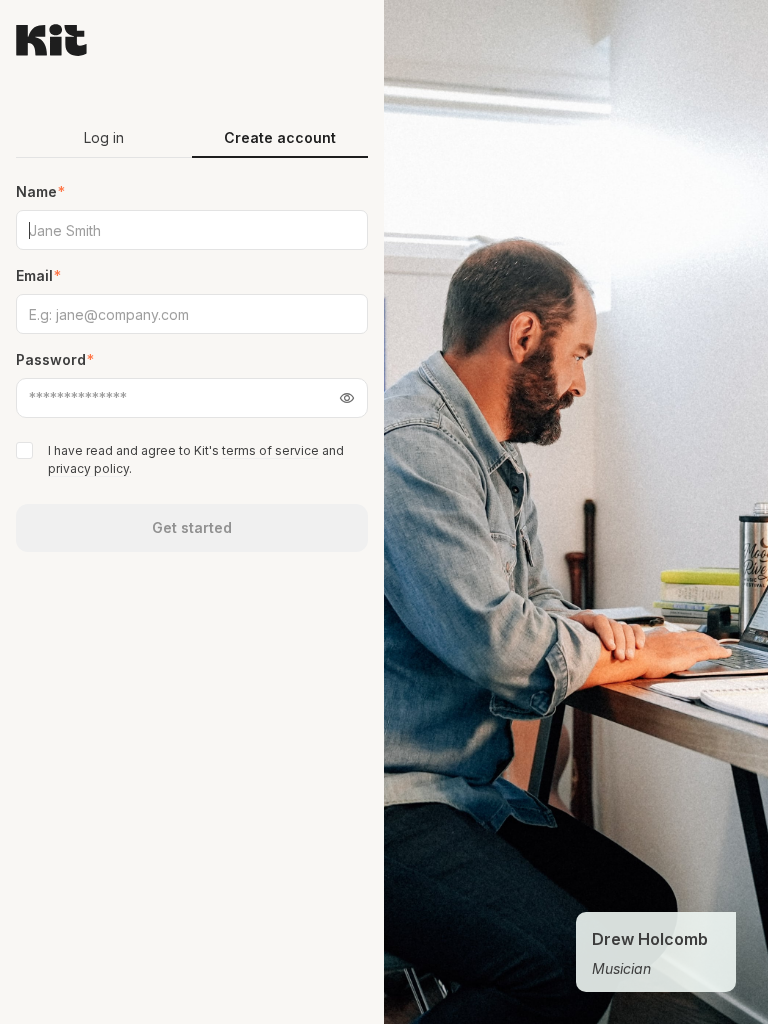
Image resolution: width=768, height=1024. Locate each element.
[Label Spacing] (26, 450)
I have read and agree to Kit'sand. (196, 459)
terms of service (270, 450)
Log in (104, 137)
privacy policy (88, 468)
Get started (192, 527)
